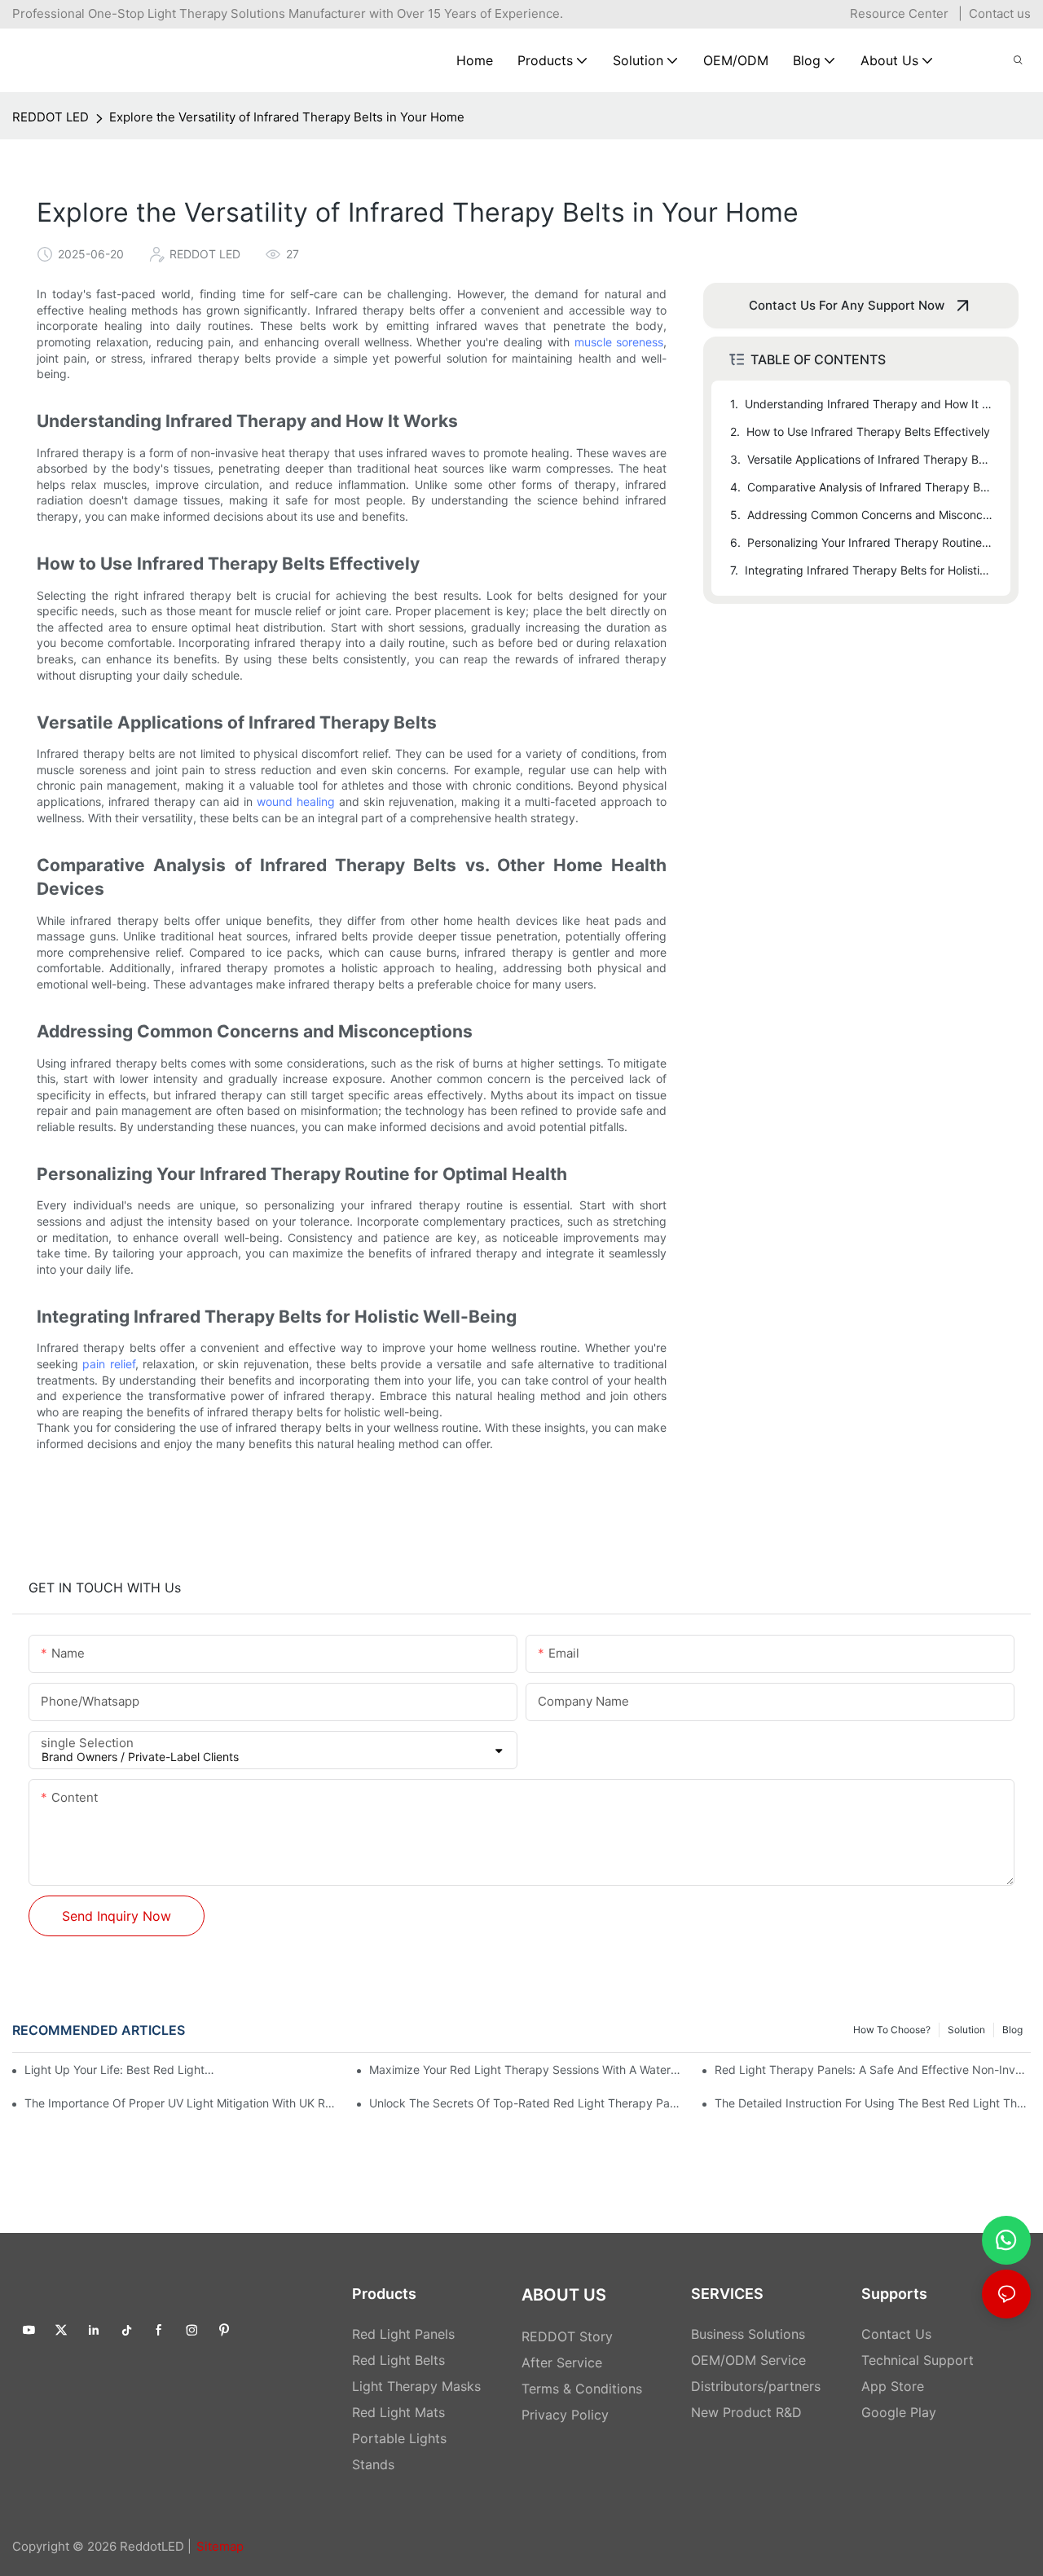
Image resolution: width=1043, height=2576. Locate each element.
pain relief (108, 1364)
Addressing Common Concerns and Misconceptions (871, 515)
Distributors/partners (756, 2386)
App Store (893, 2386)
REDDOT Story (567, 2336)
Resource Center (899, 13)
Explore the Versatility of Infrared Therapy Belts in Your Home (287, 117)
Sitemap (220, 2546)
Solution (966, 2030)
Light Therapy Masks (416, 2386)
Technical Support (918, 2360)
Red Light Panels (403, 2334)
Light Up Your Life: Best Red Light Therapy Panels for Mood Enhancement (120, 2070)
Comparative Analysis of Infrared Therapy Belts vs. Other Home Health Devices (871, 487)
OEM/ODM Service (748, 2360)
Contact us (1000, 13)
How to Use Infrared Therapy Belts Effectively (868, 432)
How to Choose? (892, 2030)
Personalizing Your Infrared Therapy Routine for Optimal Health (871, 542)
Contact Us (896, 2334)
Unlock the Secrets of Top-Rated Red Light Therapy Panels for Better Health (527, 2103)
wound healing (296, 801)
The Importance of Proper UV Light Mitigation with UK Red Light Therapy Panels (183, 2103)
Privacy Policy (565, 2415)
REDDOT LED (51, 117)
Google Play (899, 2412)
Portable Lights (399, 2438)
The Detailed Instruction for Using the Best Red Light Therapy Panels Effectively (873, 2103)
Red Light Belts (398, 2360)
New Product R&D (746, 2412)
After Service (562, 2362)
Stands (373, 2464)
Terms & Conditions (582, 2389)
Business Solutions (748, 2334)
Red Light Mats (398, 2412)
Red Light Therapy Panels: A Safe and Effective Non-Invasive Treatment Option (873, 2070)
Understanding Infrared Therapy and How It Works (870, 404)
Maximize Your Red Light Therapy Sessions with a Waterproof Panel (527, 2070)
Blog (1012, 2030)
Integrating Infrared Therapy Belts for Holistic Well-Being (870, 570)
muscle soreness (619, 342)
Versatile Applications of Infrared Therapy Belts (871, 459)
